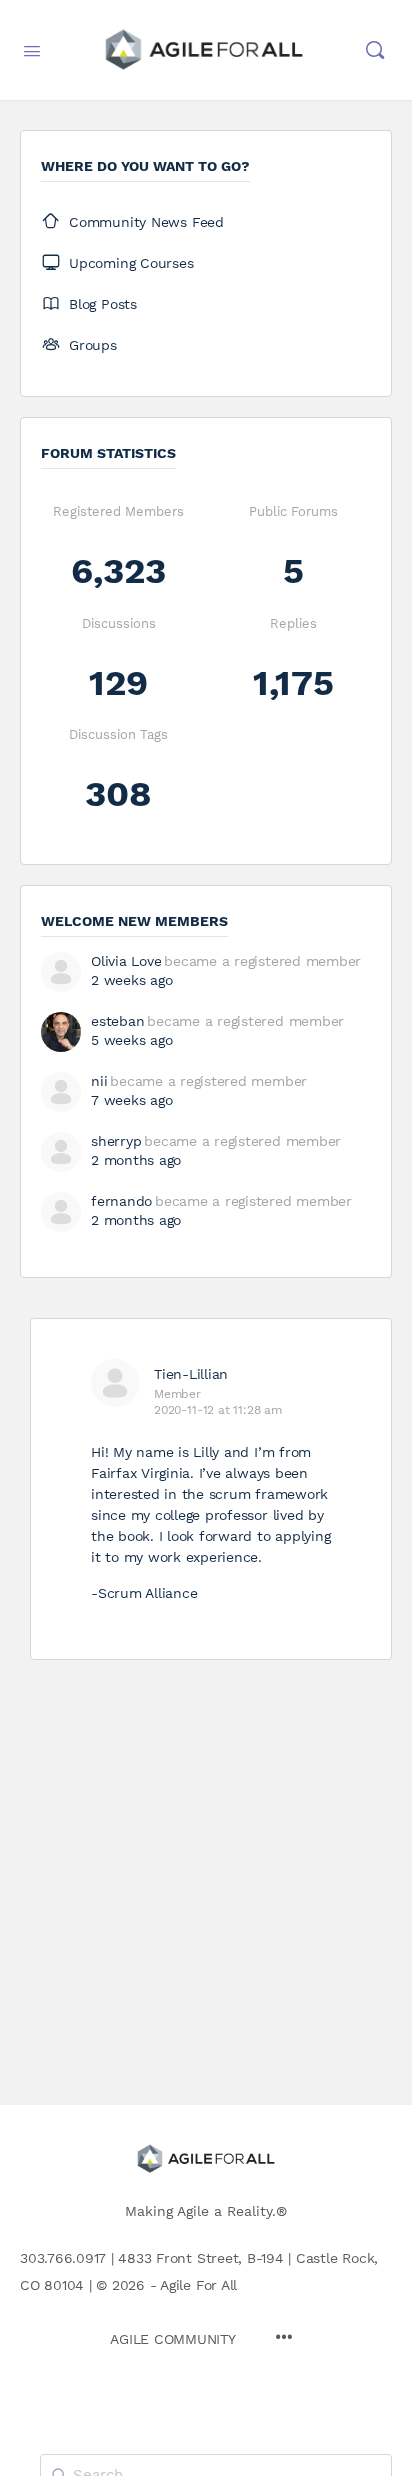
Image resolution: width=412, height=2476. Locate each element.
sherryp (116, 1141)
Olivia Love (126, 961)
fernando (121, 1201)
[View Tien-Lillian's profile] (115, 1383)
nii (99, 1081)
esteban (117, 1021)
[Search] (375, 50)
